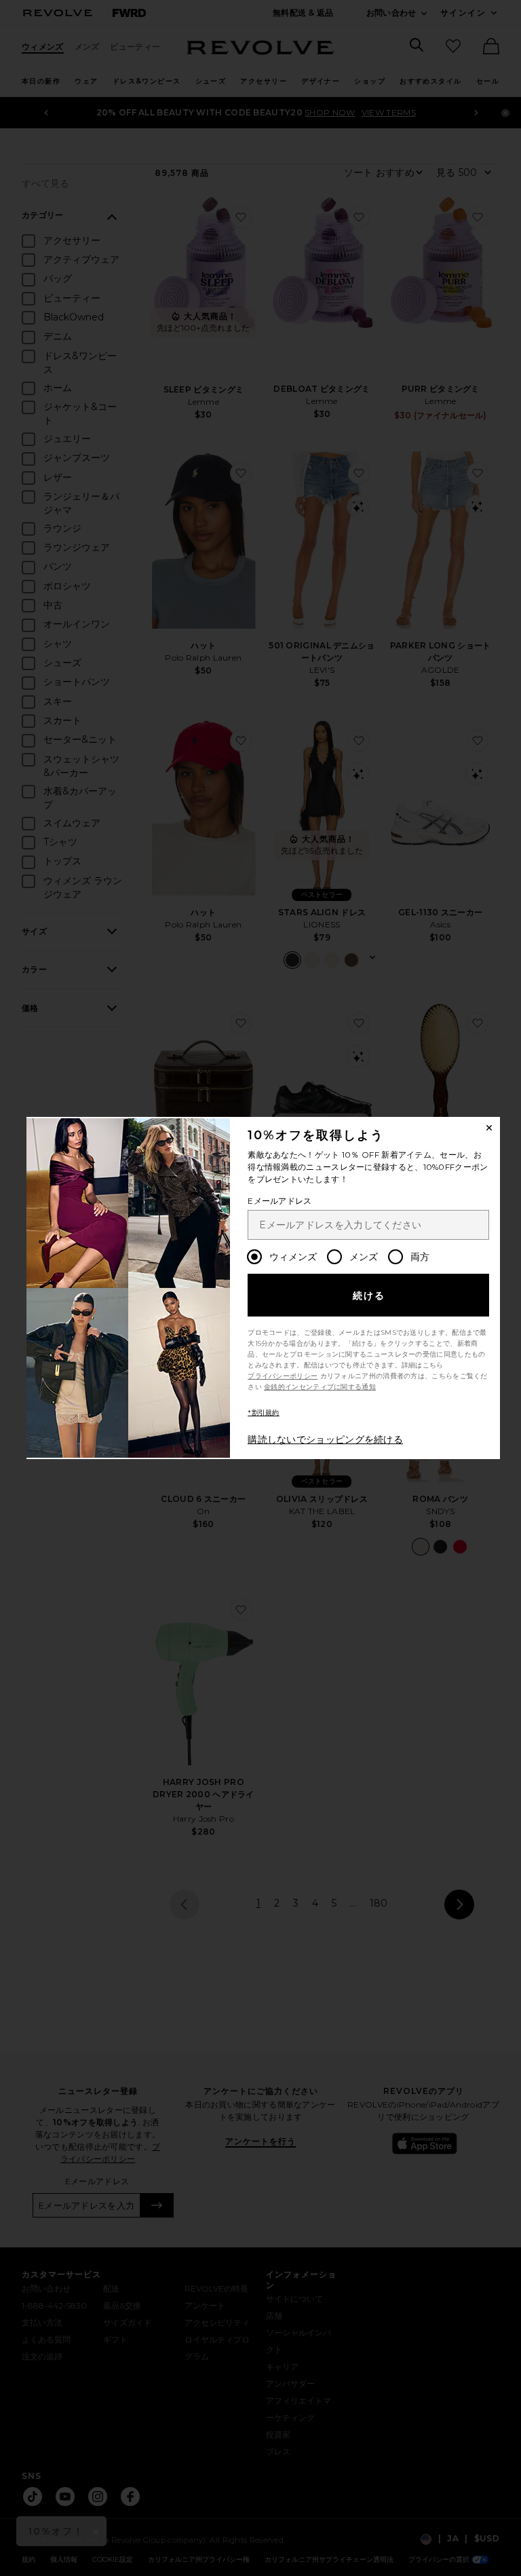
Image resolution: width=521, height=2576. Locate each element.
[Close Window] (489, 1128)
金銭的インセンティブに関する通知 (320, 1387)
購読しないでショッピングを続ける (325, 1439)
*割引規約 (264, 1413)
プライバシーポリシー (283, 1376)
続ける (369, 1295)
